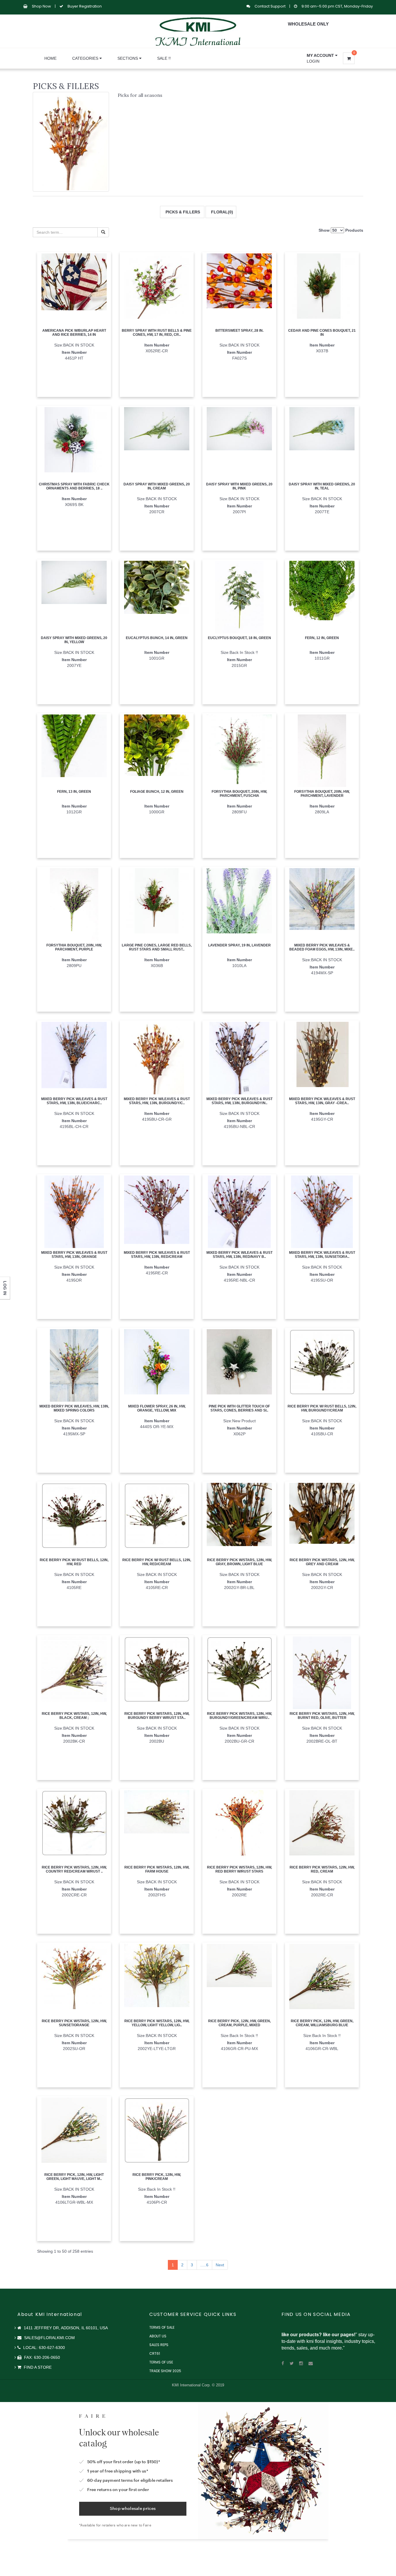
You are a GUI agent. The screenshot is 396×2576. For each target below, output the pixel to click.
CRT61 (155, 2353)
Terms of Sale (162, 2327)
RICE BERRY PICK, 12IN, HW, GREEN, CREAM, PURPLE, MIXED (239, 2023)
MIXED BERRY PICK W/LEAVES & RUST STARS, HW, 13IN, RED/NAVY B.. (239, 1255)
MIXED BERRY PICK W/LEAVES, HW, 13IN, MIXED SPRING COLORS (74, 1408)
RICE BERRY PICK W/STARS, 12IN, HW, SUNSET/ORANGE (74, 2023)
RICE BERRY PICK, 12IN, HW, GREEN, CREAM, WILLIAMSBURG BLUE (322, 2023)
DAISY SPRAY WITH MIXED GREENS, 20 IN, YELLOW (74, 640)
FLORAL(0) (221, 212)
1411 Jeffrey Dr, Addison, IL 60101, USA (65, 2328)
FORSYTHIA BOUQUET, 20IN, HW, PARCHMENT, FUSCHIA (239, 793)
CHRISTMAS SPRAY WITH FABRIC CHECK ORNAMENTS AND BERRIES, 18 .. (74, 486)
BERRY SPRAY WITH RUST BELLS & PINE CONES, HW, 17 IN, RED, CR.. (157, 332)
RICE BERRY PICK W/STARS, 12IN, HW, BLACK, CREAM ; (74, 1716)
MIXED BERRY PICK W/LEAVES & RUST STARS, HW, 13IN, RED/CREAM (157, 1255)
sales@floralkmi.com (49, 2338)
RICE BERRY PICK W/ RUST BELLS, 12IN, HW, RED (74, 1562)
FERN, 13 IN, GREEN (74, 792)
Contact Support (270, 6)
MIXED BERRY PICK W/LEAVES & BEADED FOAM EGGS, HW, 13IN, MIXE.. (322, 947)
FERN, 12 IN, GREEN (322, 638)
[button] (322, 55)
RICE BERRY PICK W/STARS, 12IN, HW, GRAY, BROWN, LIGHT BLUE (239, 1562)
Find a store (37, 2367)
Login (313, 61)
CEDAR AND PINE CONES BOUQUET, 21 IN (322, 332)
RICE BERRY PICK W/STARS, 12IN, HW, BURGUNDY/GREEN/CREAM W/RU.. (239, 1716)
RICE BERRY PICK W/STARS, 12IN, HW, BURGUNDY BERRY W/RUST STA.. (157, 1716)
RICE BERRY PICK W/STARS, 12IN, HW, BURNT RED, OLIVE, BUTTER (322, 1716)
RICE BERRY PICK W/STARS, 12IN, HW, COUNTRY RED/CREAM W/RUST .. (74, 1869)
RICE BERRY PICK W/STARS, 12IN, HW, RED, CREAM (322, 1869)
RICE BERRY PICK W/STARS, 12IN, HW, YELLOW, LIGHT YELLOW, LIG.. (157, 2023)
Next (220, 2265)
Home (50, 58)
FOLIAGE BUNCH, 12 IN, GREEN (157, 792)
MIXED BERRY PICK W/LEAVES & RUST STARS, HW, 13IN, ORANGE (74, 1255)
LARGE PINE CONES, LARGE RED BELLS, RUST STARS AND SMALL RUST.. (157, 947)
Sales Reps (159, 2345)
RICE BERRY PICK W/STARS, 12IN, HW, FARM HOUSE (157, 1869)
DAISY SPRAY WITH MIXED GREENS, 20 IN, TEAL (322, 486)
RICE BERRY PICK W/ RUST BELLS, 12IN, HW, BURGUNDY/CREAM (322, 1408)
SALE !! (164, 58)
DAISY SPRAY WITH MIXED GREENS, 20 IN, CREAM (157, 486)
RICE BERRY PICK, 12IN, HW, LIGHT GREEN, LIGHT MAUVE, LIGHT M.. (74, 2177)
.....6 (204, 2265)
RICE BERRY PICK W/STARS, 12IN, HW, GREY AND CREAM (322, 1562)
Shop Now (41, 6)
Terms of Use (161, 2362)
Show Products (341, 230)
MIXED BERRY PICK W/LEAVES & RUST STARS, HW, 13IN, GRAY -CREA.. (322, 1101)
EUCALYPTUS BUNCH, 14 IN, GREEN (157, 638)
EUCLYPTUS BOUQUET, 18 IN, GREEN (239, 638)
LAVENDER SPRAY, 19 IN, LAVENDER (239, 945)
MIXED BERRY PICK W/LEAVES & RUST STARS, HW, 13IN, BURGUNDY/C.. (157, 1101)
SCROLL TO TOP (382, 126)
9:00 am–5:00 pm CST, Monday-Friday (337, 6)
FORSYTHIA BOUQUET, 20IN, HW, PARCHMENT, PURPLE (74, 947)
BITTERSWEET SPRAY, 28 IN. (239, 331)
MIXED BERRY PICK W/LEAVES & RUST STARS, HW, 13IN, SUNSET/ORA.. (322, 1255)
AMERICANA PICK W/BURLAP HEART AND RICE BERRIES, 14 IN (74, 332)
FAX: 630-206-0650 (41, 2357)
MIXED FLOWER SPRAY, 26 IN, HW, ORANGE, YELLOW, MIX (157, 1408)
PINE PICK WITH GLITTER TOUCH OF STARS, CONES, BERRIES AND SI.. (239, 1408)
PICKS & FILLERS (182, 212)
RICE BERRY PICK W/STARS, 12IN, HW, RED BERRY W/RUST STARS (239, 1869)
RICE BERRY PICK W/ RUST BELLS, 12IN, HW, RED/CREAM (157, 1562)
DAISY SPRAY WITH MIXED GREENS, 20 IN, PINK (239, 486)
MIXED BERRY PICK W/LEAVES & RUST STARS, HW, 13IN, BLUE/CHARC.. (74, 1101)
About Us (158, 2336)
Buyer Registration (85, 6)
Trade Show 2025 (165, 2371)
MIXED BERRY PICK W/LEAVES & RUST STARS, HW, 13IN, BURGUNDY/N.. (239, 1101)
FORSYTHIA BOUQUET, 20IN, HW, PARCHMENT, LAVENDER (322, 793)
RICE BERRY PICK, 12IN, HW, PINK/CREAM (157, 2177)
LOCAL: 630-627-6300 (43, 2348)
